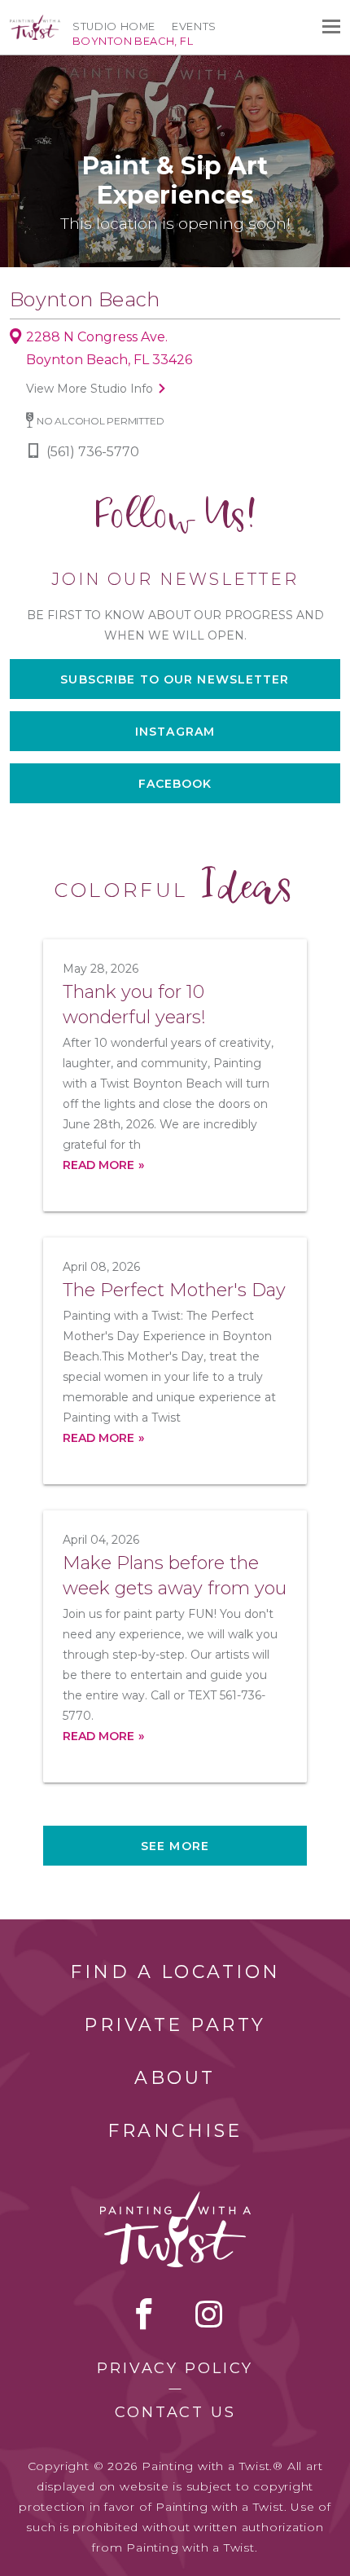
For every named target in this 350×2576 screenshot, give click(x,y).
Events (194, 26)
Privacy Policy (175, 2368)
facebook (144, 2314)
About (175, 2078)
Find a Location (175, 1972)
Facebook (175, 784)
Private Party (175, 2025)
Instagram (175, 732)
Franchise (175, 2131)
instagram (209, 2314)
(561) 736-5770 (93, 452)
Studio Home (114, 26)
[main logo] (35, 22)
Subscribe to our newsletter (175, 679)
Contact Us (175, 2412)
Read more (98, 1165)
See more (175, 1846)
